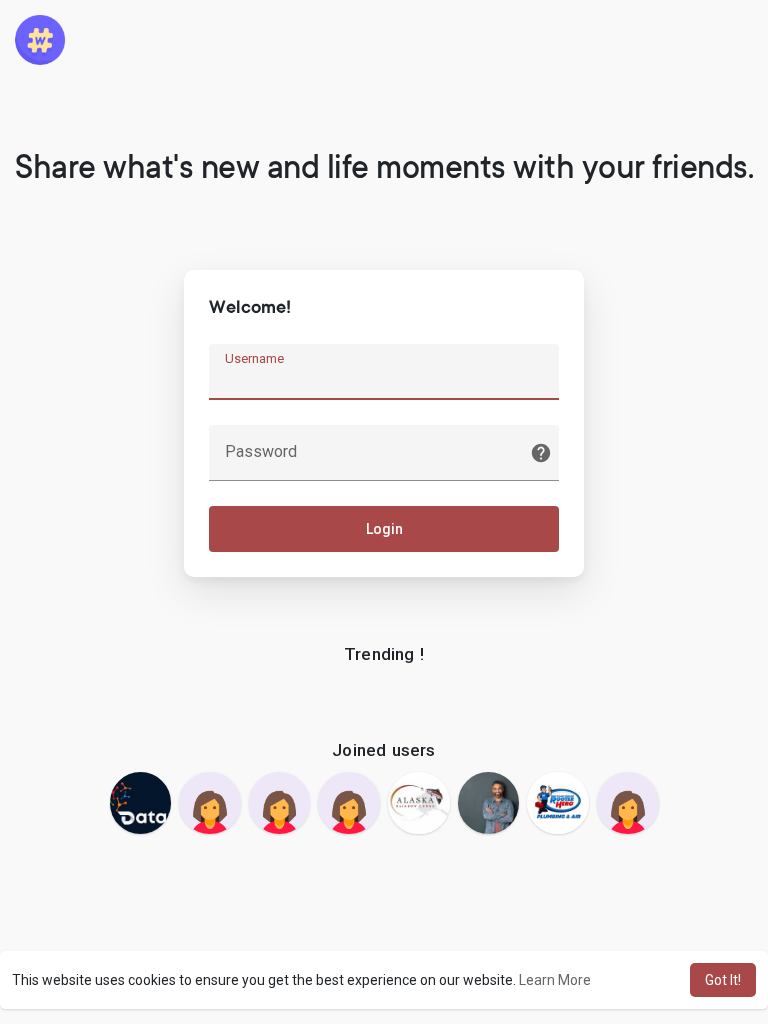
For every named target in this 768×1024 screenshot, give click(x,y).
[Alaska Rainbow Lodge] (419, 803)
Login (384, 529)
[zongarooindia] (210, 803)
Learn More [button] (555, 980)
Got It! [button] (723, 980)
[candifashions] (349, 803)
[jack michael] (141, 803)
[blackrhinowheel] (280, 803)
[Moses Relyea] (489, 803)
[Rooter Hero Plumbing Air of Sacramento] (558, 803)
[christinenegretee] (628, 803)
